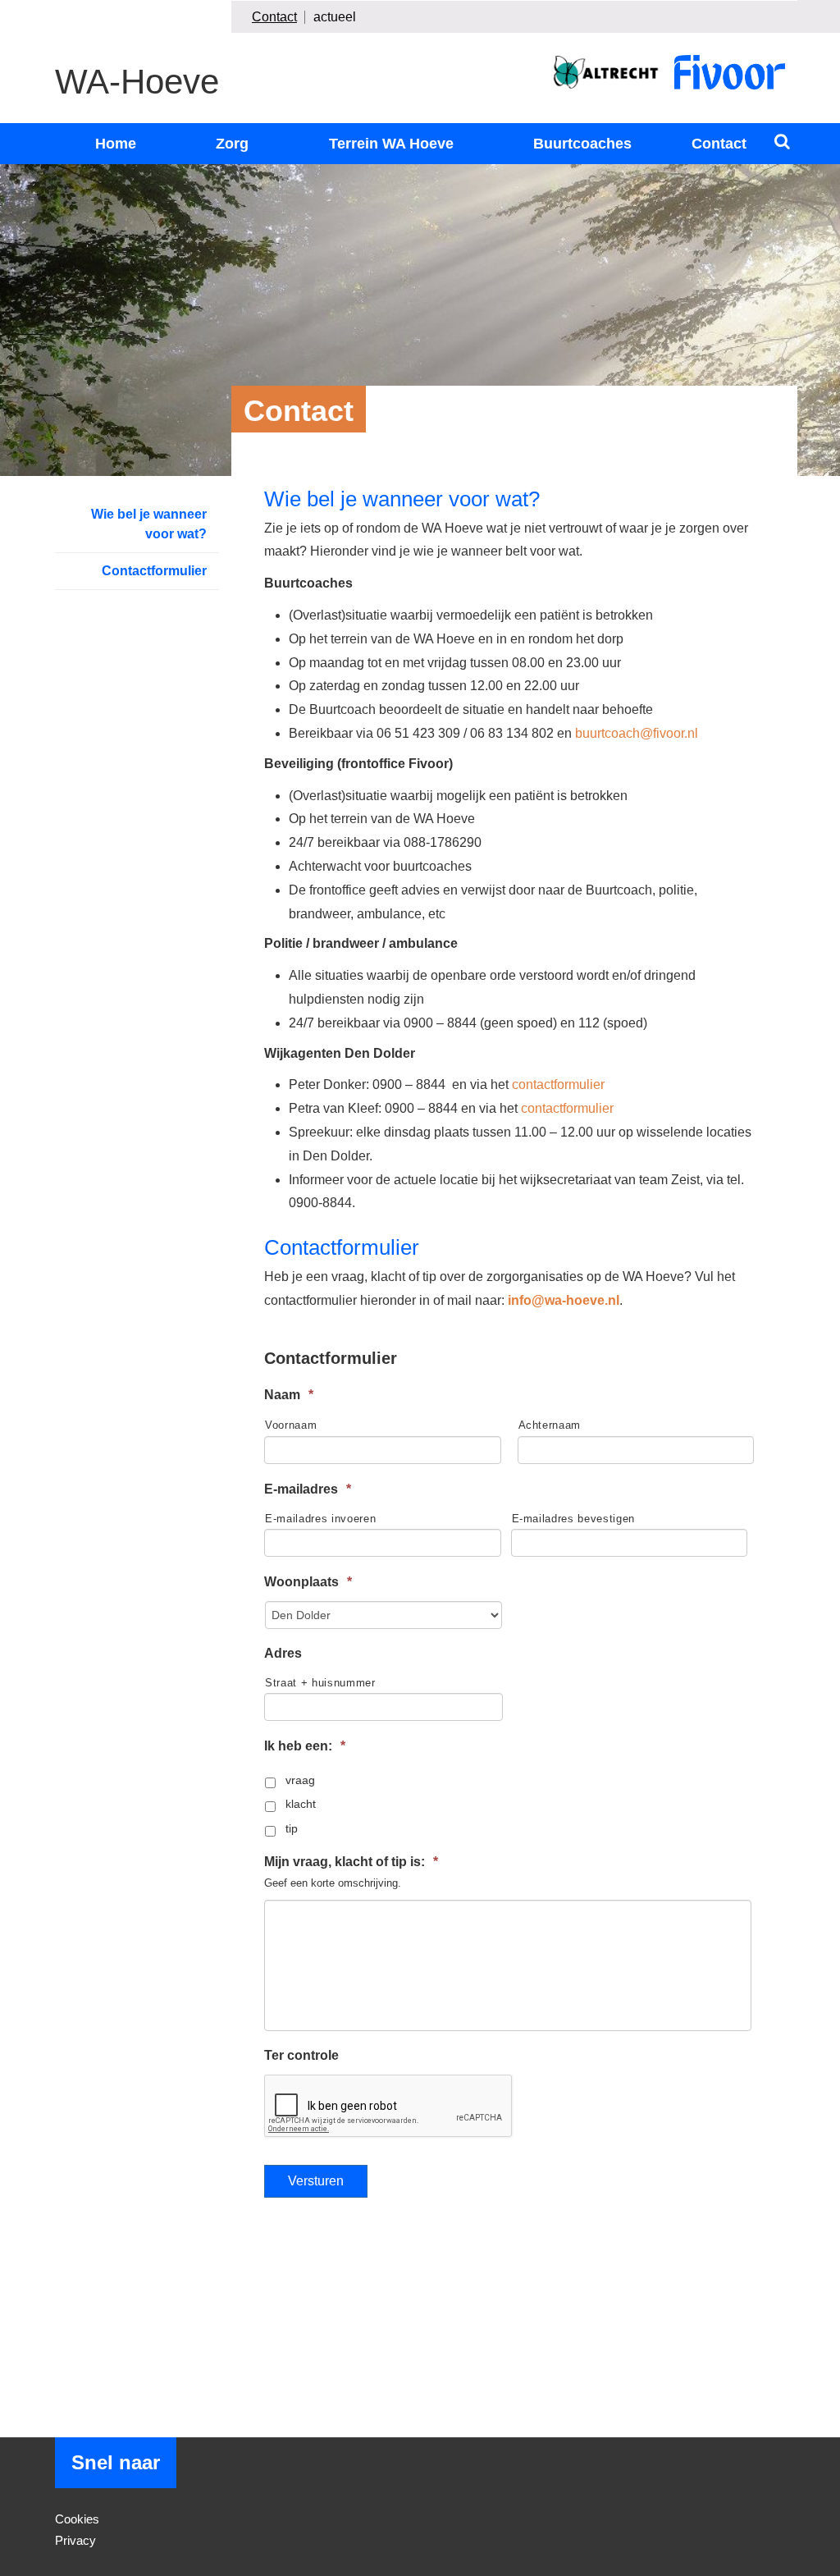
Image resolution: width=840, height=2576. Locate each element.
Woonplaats (308, 1582)
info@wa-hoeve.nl (564, 1300)
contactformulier (558, 1084)
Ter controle (301, 2055)
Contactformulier (154, 571)
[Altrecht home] (606, 72)
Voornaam (291, 1425)
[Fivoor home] (730, 72)
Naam (289, 1395)
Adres (283, 1653)
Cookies (77, 2519)
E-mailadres (308, 1489)
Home (116, 144)
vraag (300, 1780)
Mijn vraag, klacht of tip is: (351, 1862)
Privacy (75, 2540)
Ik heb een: (305, 1746)
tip (292, 1828)
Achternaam (550, 1425)
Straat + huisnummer (320, 1683)
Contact (274, 17)
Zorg (232, 144)
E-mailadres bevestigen (574, 1519)
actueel (335, 17)
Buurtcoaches (582, 144)
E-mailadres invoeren (320, 1519)
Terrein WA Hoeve (391, 144)
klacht (301, 1804)
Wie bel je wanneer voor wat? (149, 524)
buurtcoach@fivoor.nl (637, 733)
